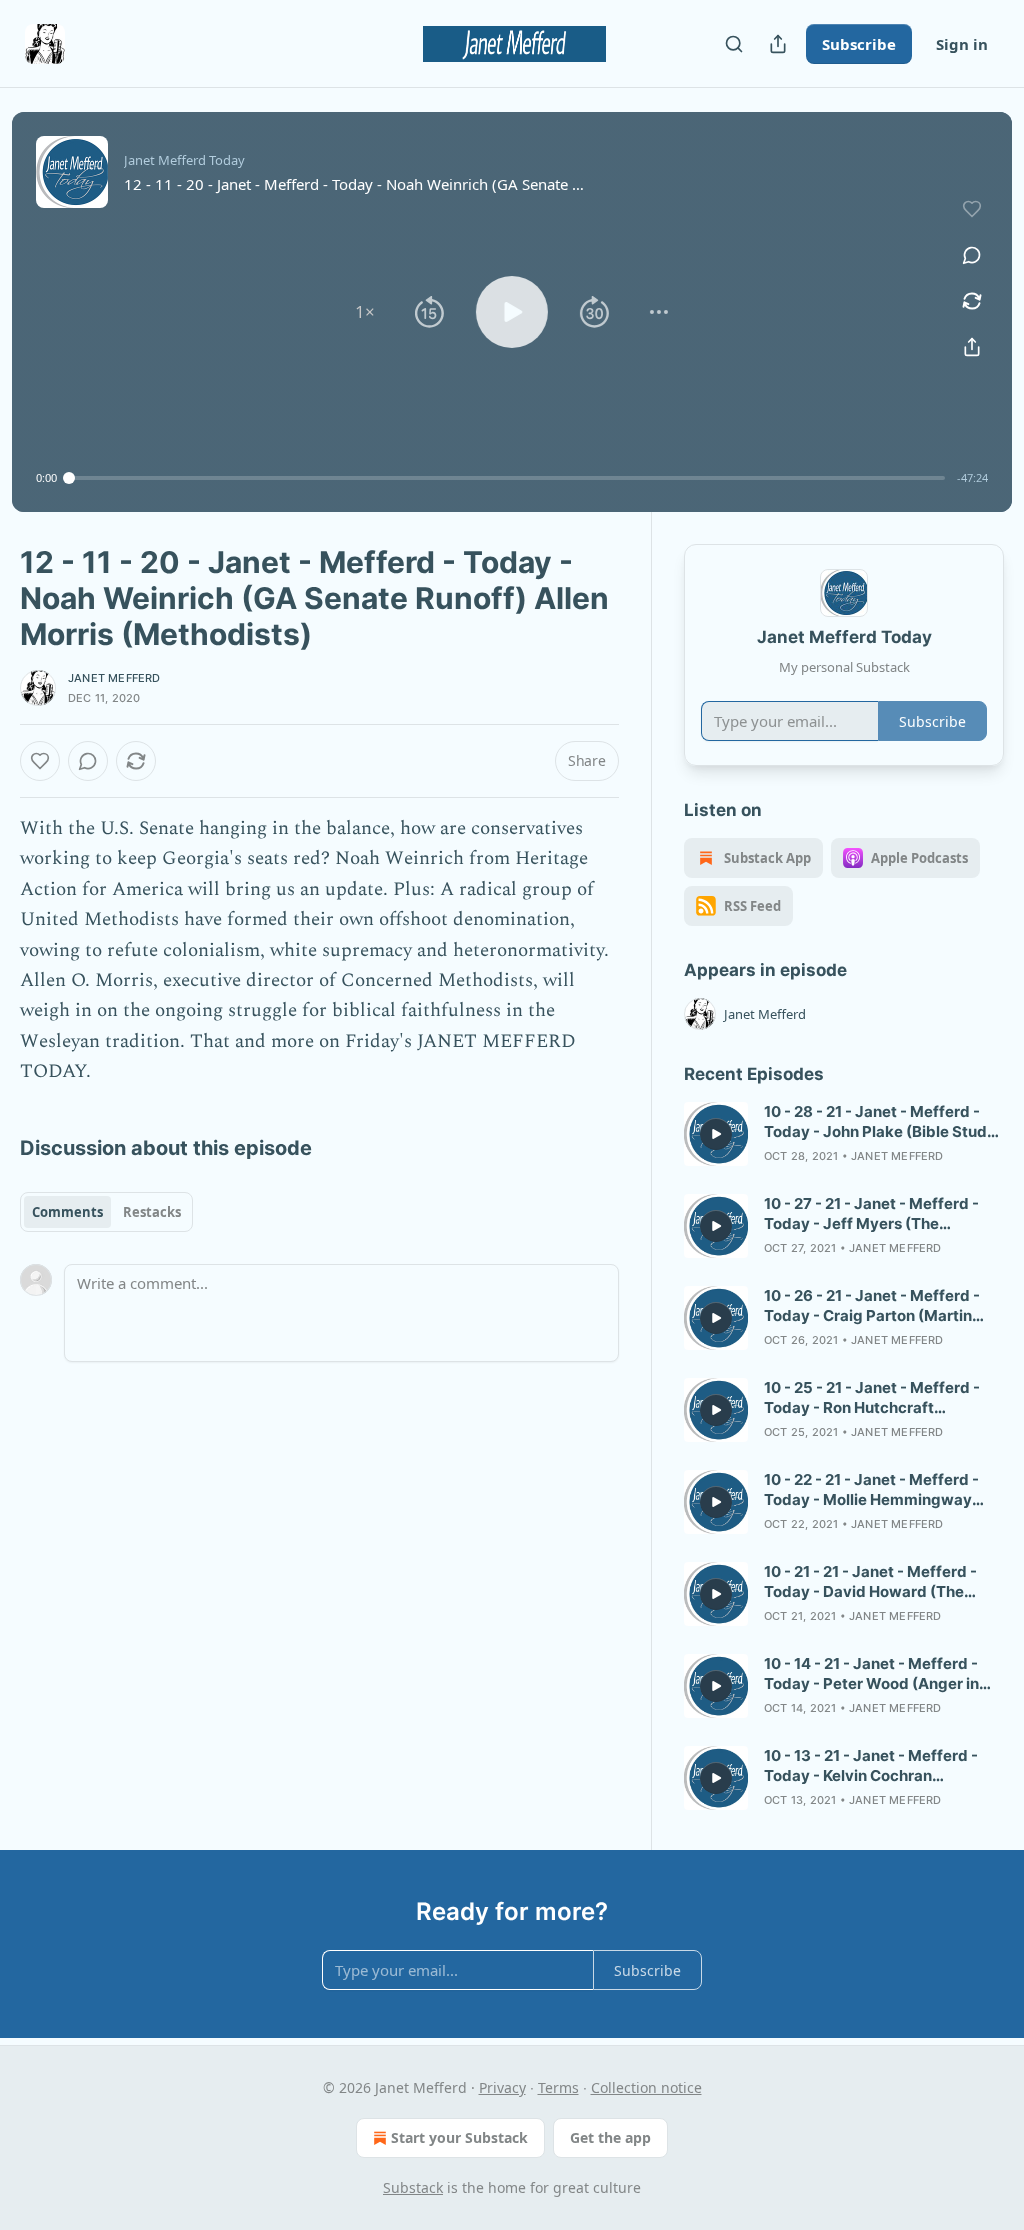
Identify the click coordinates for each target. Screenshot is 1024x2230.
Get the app (610, 2137)
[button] (365, 312)
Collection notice (646, 2087)
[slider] (507, 478)
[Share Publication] (778, 44)
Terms (558, 2087)
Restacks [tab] (152, 1212)
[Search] (734, 44)
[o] (716, 1134)
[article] (844, 1134)
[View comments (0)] (972, 255)
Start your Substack (459, 2137)
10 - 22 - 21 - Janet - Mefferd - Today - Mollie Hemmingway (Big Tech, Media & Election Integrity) (871, 1490)
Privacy (502, 2087)
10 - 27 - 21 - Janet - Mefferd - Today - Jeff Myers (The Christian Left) (871, 1214)
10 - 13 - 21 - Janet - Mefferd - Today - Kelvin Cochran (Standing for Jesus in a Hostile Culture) (876, 1766)
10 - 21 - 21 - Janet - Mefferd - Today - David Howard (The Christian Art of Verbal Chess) (871, 1582)
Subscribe (859, 44)
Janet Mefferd (114, 678)
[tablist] (106, 1212)
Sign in (962, 44)
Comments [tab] (67, 1212)
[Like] (40, 761)
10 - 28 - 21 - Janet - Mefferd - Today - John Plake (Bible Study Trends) (880, 1122)
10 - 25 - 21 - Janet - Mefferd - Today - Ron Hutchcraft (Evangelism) (872, 1398)
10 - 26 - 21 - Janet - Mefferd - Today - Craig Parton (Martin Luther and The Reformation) (872, 1306)
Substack (413, 2187)
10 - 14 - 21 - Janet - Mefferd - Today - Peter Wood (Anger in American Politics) (871, 1674)
